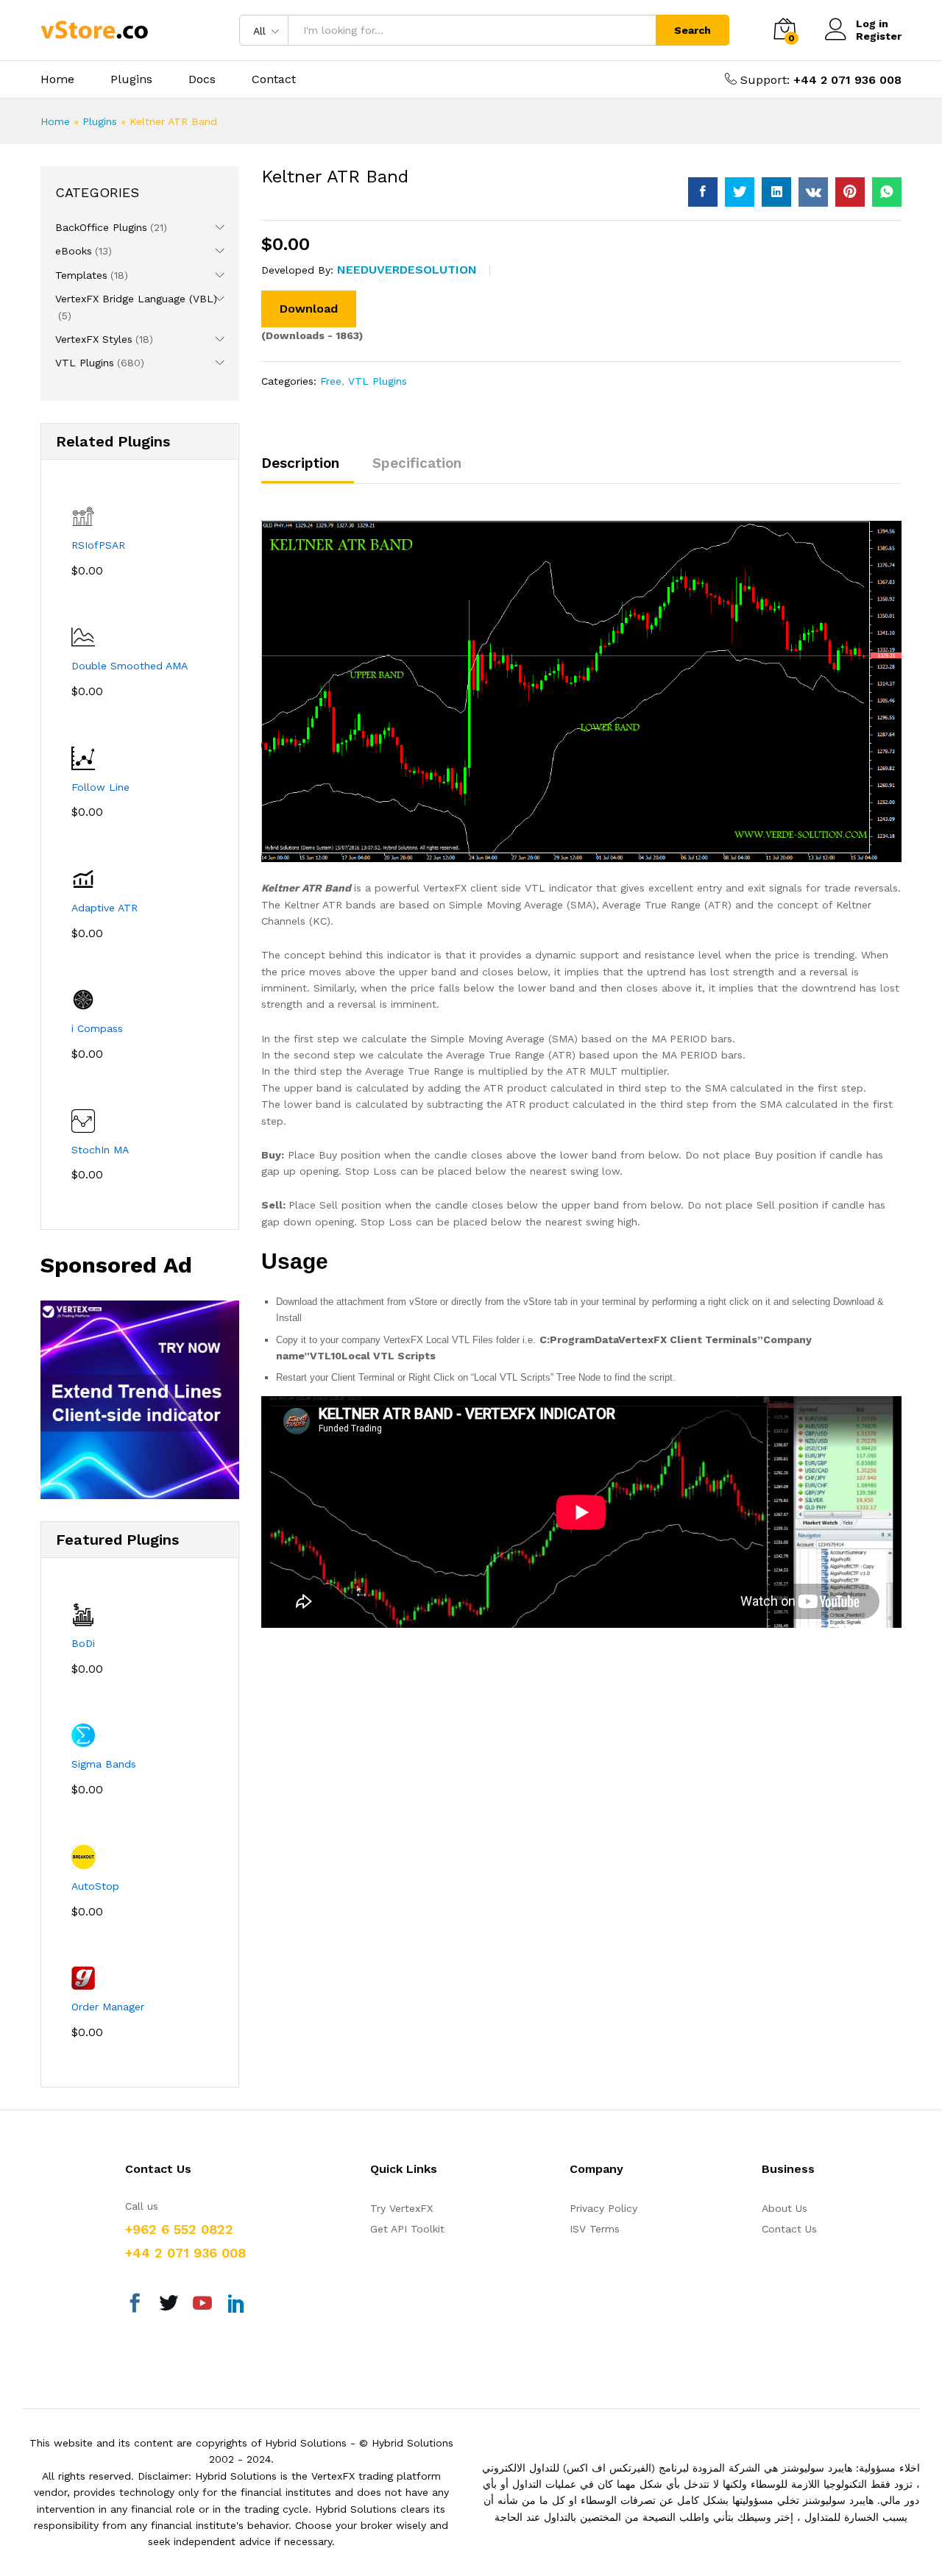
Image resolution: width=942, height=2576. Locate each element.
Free (331, 381)
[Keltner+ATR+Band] (740, 192)
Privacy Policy (603, 2208)
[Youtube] (202, 2305)
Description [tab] (300, 463)
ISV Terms (595, 2229)
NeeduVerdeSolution (407, 270)
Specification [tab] (417, 463)
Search (693, 30)
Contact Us (789, 2229)
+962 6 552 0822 (179, 2229)
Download (309, 309)
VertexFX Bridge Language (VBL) (136, 299)
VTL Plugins (378, 381)
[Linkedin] (236, 2305)
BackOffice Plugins (101, 227)
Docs (202, 79)
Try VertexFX (401, 2208)
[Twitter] (169, 2305)
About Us (785, 2208)
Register (879, 36)
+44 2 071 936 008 (847, 80)
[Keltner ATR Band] (703, 192)
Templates (81, 275)
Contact (274, 79)
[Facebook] (135, 2305)
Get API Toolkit (407, 2229)
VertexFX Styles (94, 339)
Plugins (131, 79)
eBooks (74, 251)
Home (57, 79)
